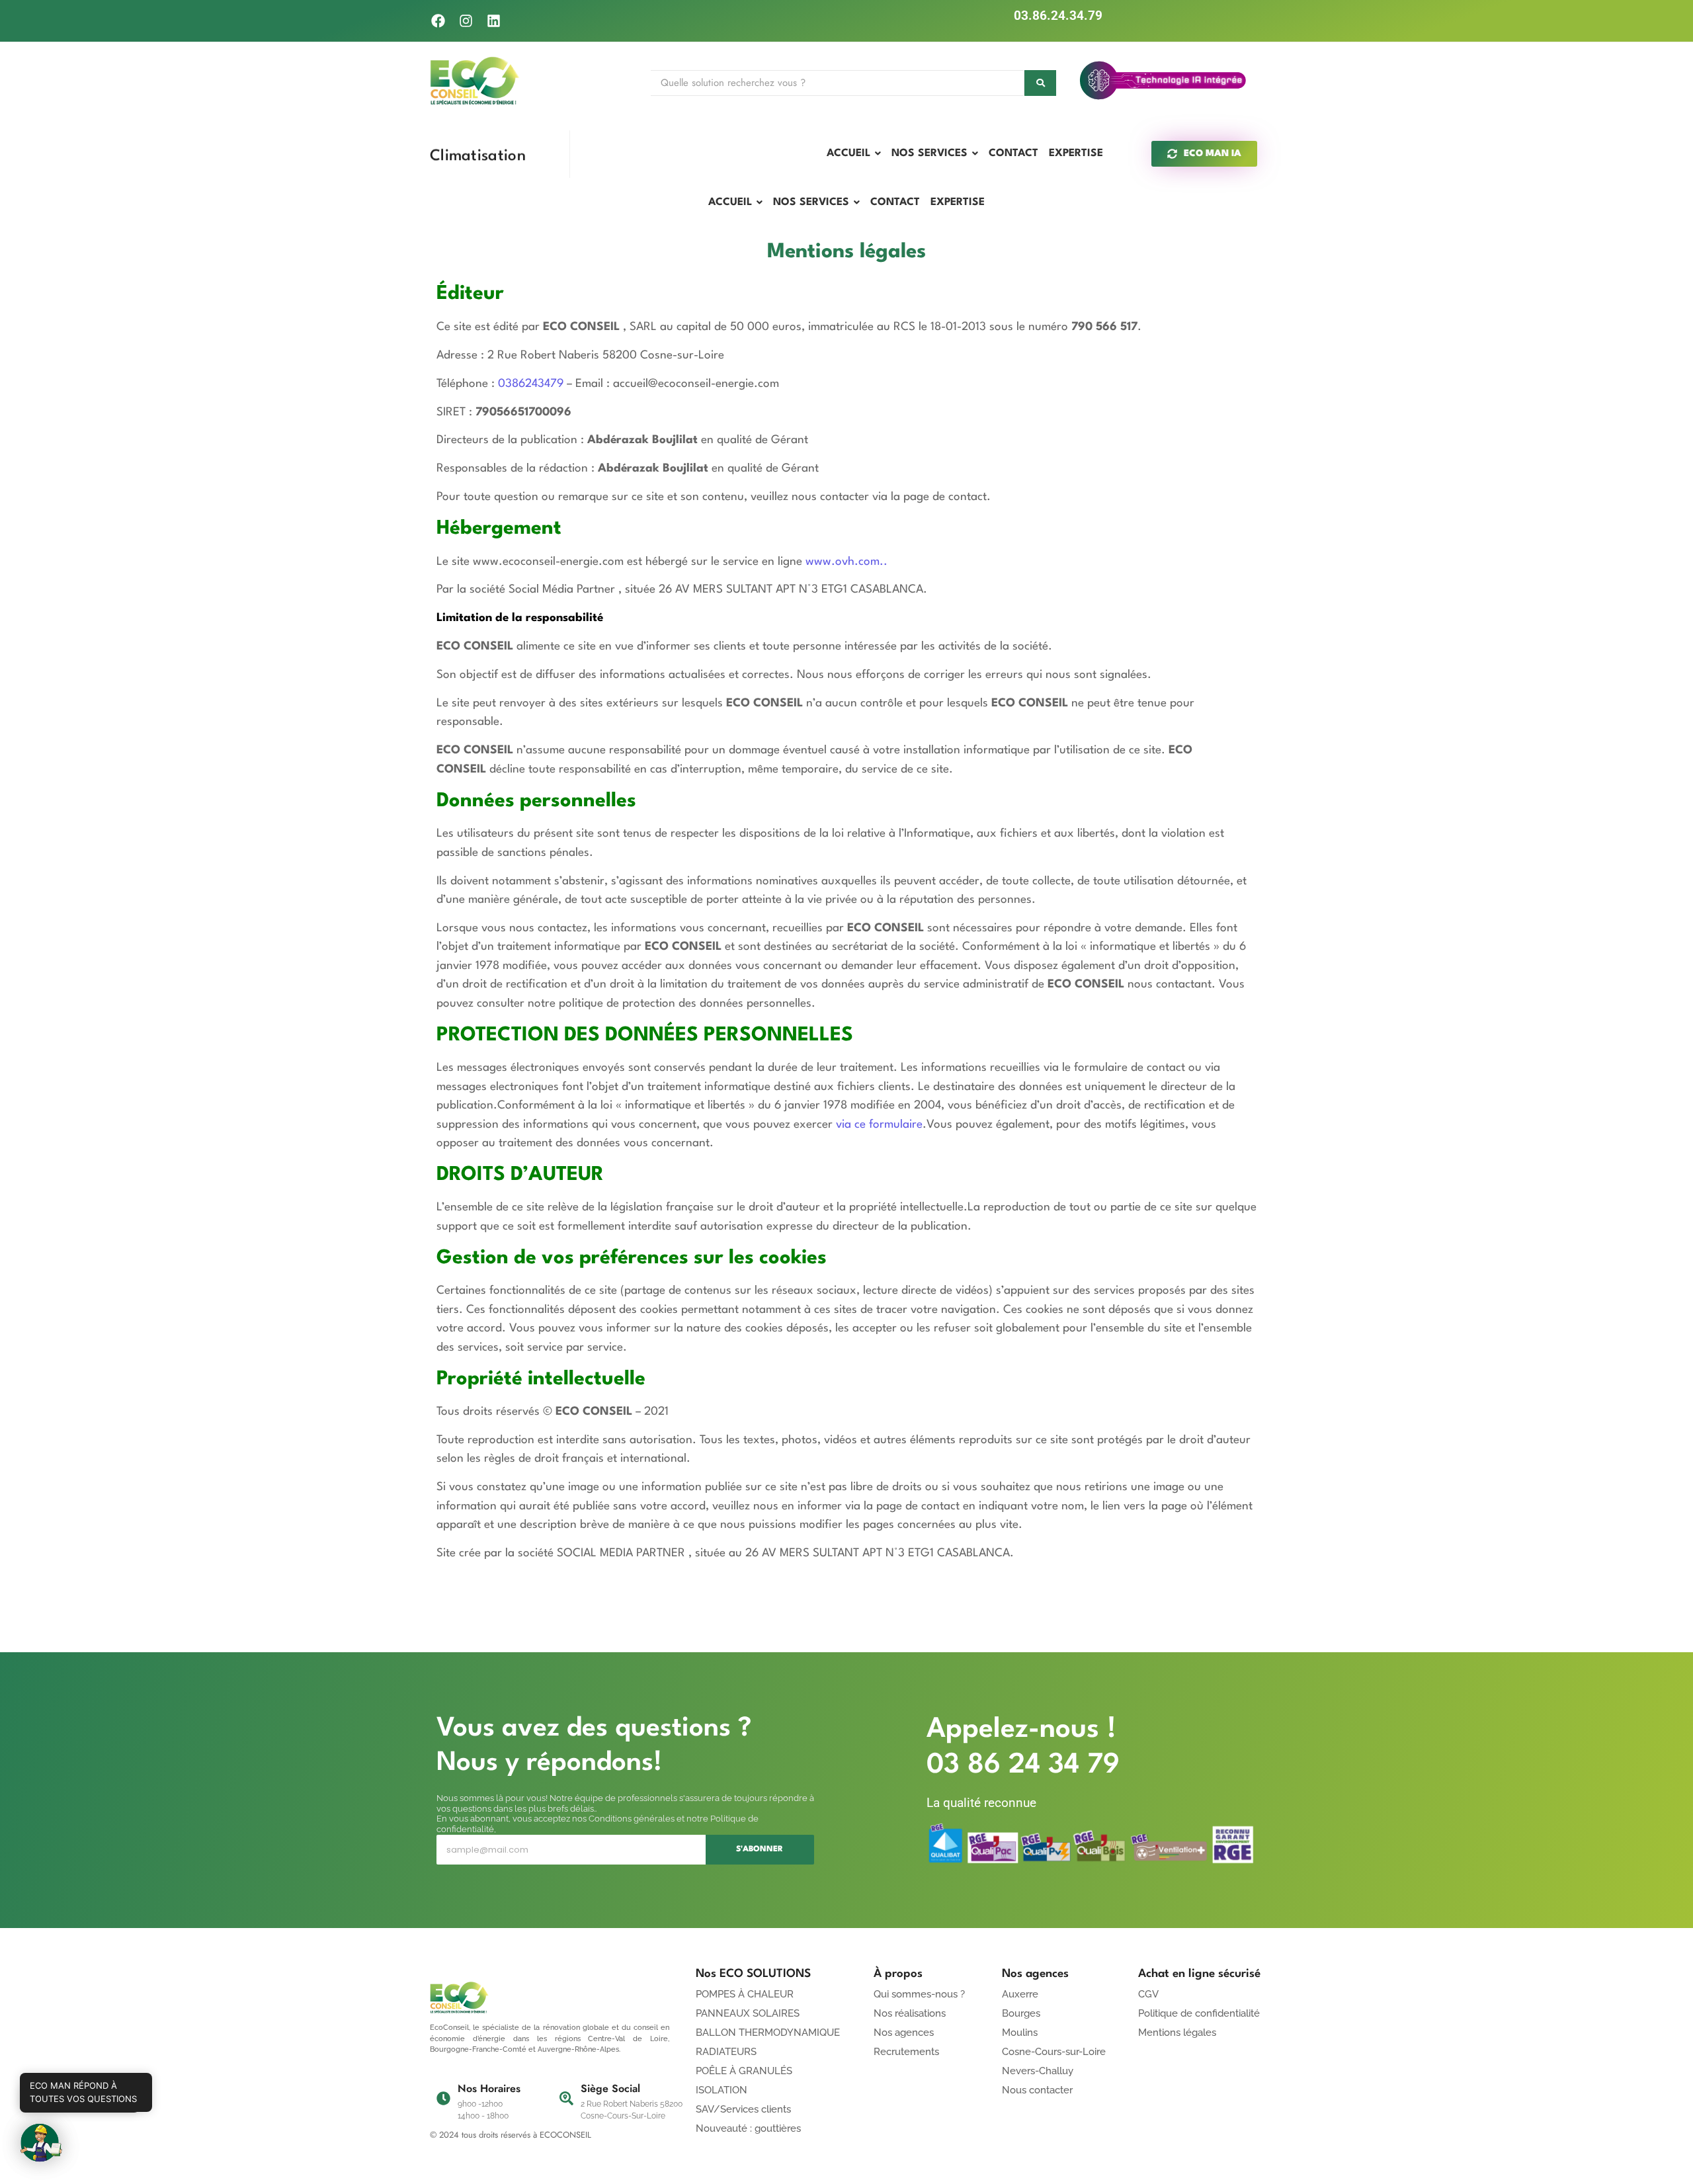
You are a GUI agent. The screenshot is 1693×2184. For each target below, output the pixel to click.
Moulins (1020, 2033)
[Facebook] (438, 21)
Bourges (1021, 2013)
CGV (1148, 1994)
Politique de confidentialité (1199, 2013)
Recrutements (906, 2052)
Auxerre (1020, 1994)
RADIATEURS (726, 2052)
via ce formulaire (879, 1125)
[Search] (1040, 83)
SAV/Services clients (743, 2109)
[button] (41, 2143)
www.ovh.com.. (848, 562)
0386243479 (531, 384)
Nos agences (904, 2033)
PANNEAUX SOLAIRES (748, 2013)
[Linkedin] (494, 21)
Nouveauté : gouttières (748, 2128)
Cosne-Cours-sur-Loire (1054, 2052)
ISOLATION (722, 2090)
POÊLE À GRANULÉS (744, 2071)
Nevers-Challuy (1038, 2071)
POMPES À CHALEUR (745, 1994)
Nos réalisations (910, 2013)
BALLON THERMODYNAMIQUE (768, 2033)
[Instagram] (466, 21)
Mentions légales (1177, 2033)
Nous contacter (1037, 2090)
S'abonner (760, 1849)
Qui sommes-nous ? (919, 1994)
